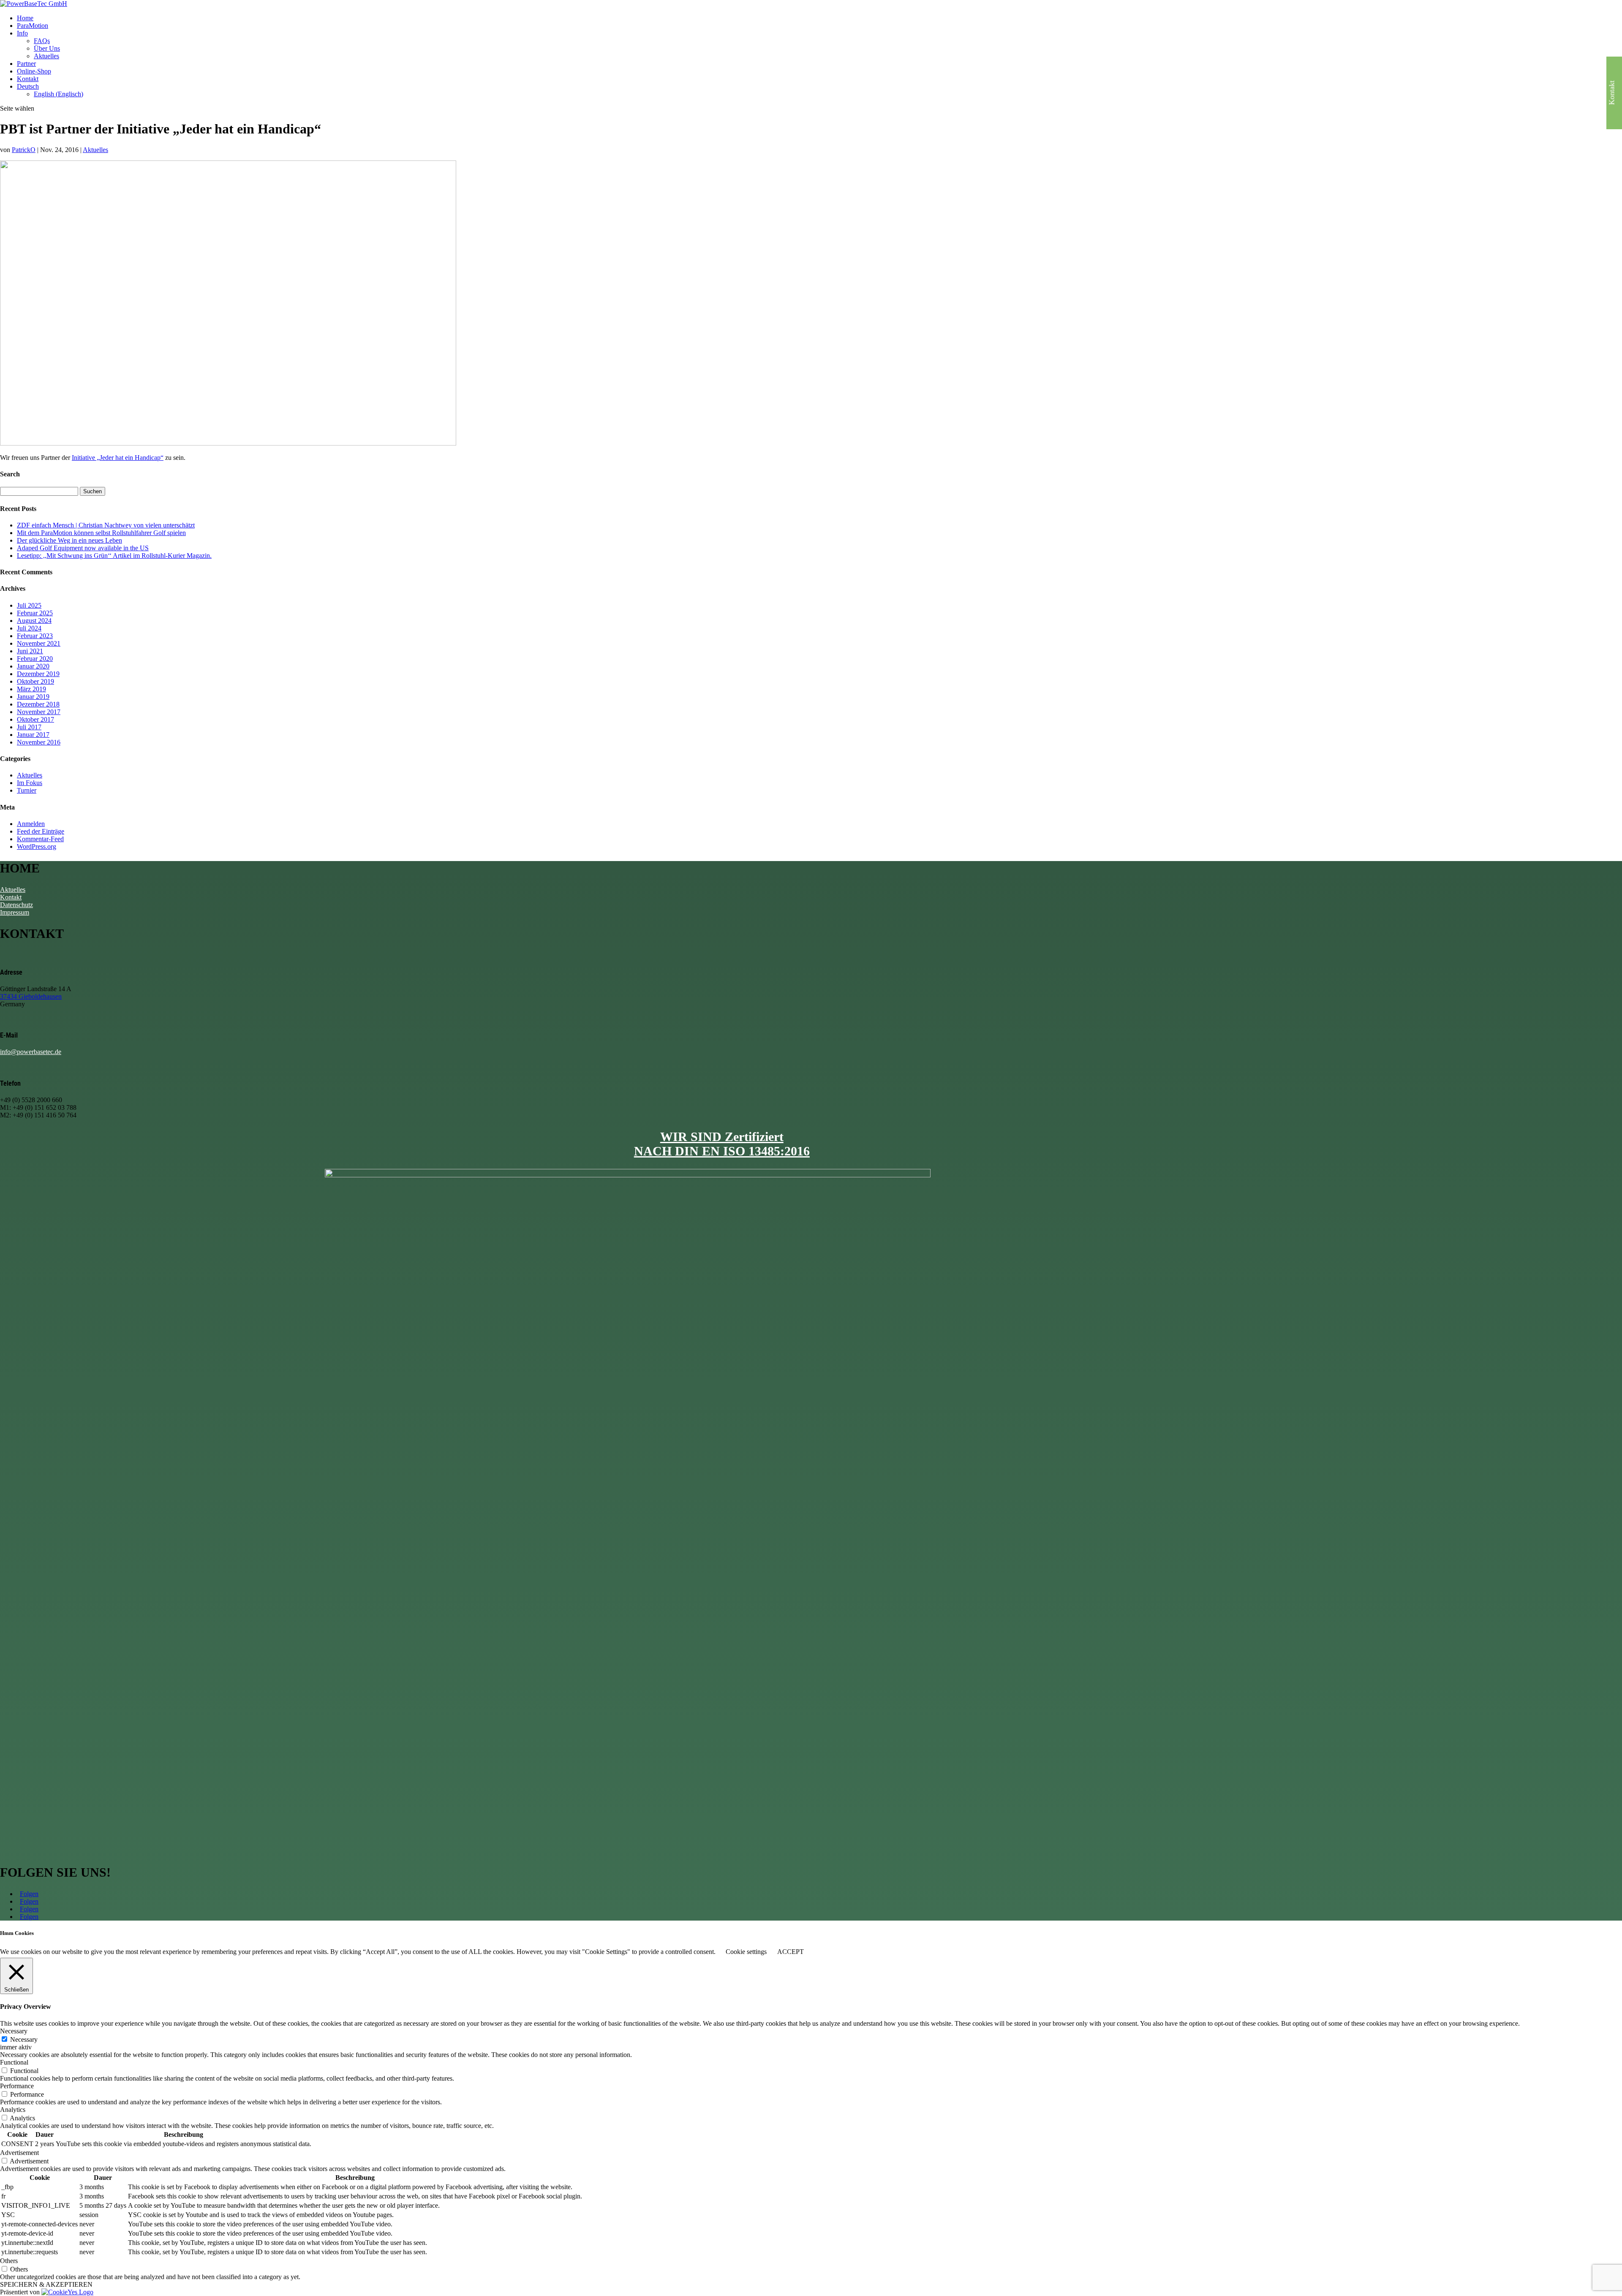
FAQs (42, 41)
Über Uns (47, 48)
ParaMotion (33, 26)
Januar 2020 (33, 666)
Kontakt (28, 79)
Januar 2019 (33, 697)
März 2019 (31, 689)
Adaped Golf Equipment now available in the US (83, 548)
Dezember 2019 (38, 674)
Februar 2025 (35, 613)
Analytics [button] (13, 2110)
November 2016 (39, 742)
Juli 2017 (29, 727)
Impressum (15, 912)
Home (25, 18)
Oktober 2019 (35, 681)
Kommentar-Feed (40, 839)
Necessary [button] (14, 2031)
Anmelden (31, 824)
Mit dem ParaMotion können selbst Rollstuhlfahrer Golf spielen (101, 533)
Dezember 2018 (38, 704)
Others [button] (9, 2261)
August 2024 (34, 621)
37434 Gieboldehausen (31, 996)
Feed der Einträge (41, 831)
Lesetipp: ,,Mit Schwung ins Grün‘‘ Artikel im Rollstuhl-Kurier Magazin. (114, 556)
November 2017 (39, 712)
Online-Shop (34, 71)
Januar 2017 (33, 735)
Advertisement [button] (19, 2153)
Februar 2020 (35, 659)
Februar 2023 (35, 636)
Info (22, 33)
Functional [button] (14, 2062)
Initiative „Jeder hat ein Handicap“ (118, 458)
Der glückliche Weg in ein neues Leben (69, 540)
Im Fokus (30, 783)
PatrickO (24, 150)
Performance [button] (17, 2086)
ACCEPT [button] (791, 1952)
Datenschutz (16, 905)
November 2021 (39, 643)
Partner (26, 64)
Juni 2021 (30, 651)
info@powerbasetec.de (31, 1052)
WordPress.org (37, 846)
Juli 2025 (29, 605)
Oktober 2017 (35, 719)
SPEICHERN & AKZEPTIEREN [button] (46, 2284)
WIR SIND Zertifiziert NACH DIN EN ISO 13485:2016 (722, 1144)
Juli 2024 (29, 628)
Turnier (27, 790)
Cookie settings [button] (746, 1952)
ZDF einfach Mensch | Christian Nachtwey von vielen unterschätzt (106, 525)
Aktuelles (46, 56)
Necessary (24, 2039)
